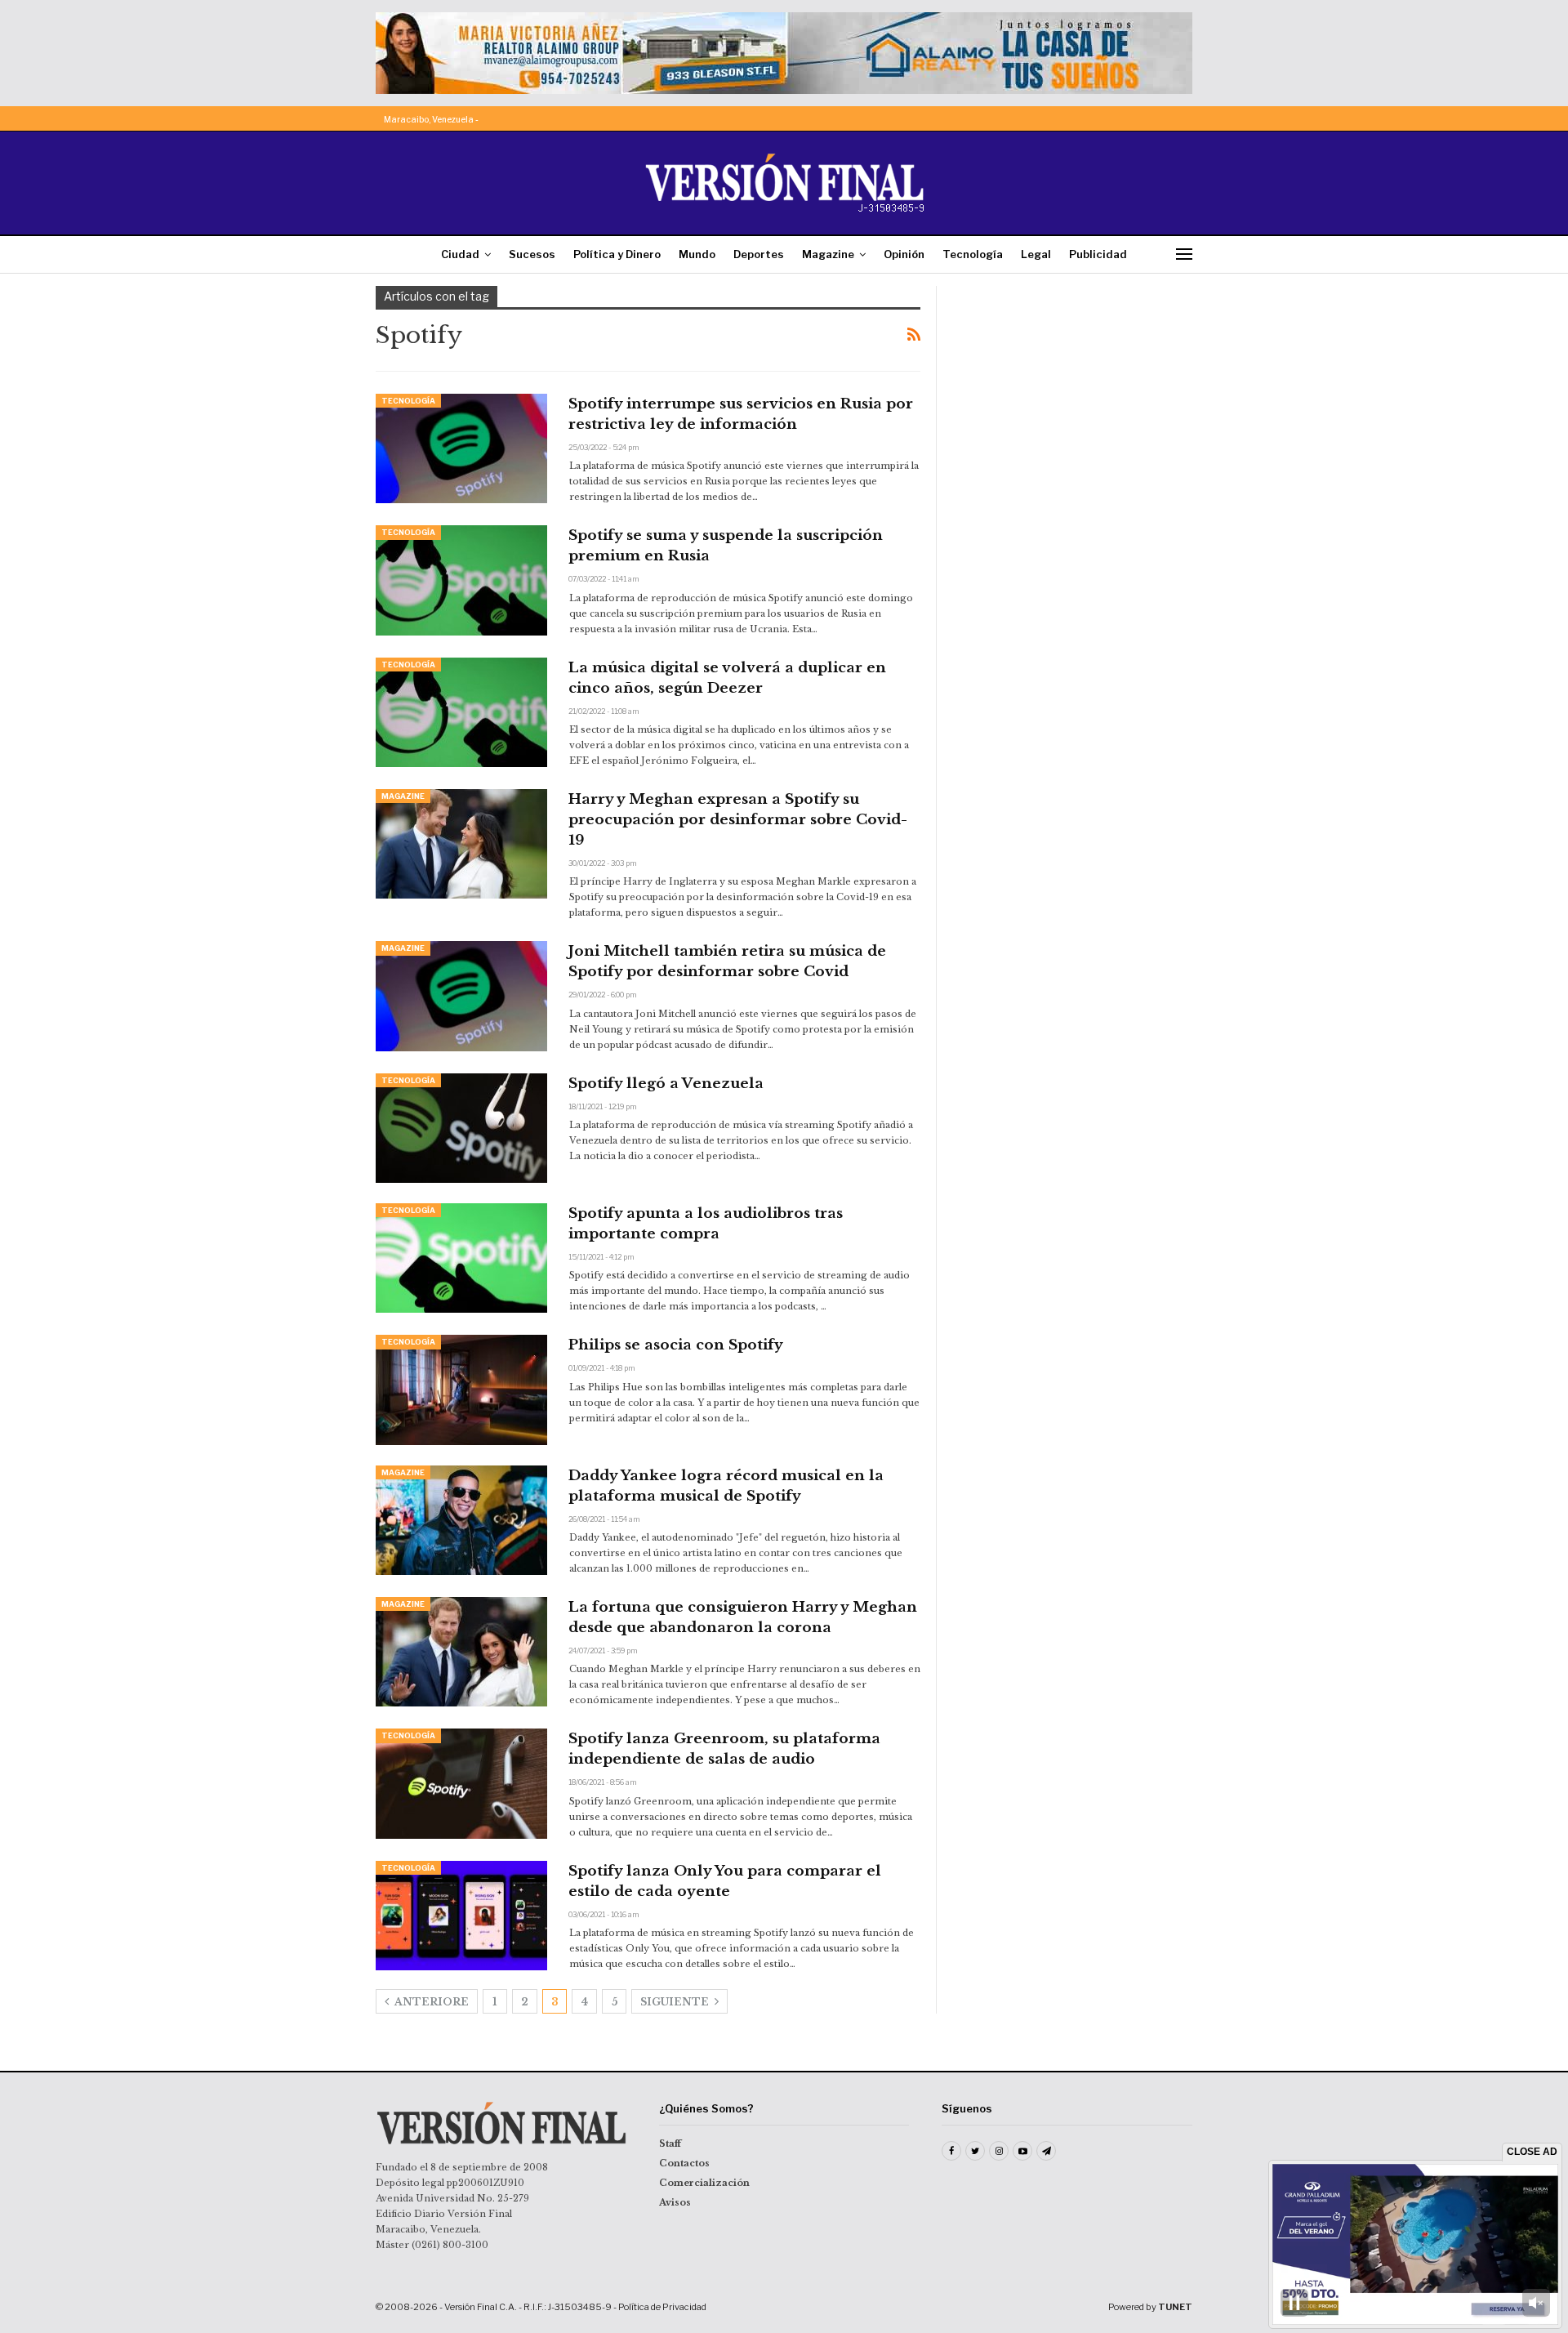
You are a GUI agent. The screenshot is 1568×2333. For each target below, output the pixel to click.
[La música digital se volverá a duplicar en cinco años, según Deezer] (461, 712)
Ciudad (460, 254)
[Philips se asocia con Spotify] (461, 1390)
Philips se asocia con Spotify (676, 1345)
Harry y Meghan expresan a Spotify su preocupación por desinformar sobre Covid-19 (738, 820)
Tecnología (973, 254)
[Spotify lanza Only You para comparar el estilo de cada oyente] (461, 1916)
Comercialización (704, 2183)
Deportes (759, 254)
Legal (1036, 254)
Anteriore (430, 2002)
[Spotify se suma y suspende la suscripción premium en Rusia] (461, 580)
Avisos (675, 2202)
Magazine (828, 254)
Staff (670, 2143)
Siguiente (676, 2002)
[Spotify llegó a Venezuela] (461, 1128)
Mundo (697, 254)
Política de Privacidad (662, 2307)
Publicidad (1098, 254)
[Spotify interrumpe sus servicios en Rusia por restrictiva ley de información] (461, 448)
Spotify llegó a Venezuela (666, 1084)
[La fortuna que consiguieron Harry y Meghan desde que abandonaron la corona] (461, 1652)
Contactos (684, 2163)
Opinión (904, 254)
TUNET (1175, 2307)
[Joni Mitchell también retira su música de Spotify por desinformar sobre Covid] (461, 996)
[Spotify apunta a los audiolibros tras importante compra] (461, 1258)
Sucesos (532, 254)
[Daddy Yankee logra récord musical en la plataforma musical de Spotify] (461, 1520)
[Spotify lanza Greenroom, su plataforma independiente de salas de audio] (461, 1783)
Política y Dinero (617, 254)
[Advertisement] (1076, 388)
